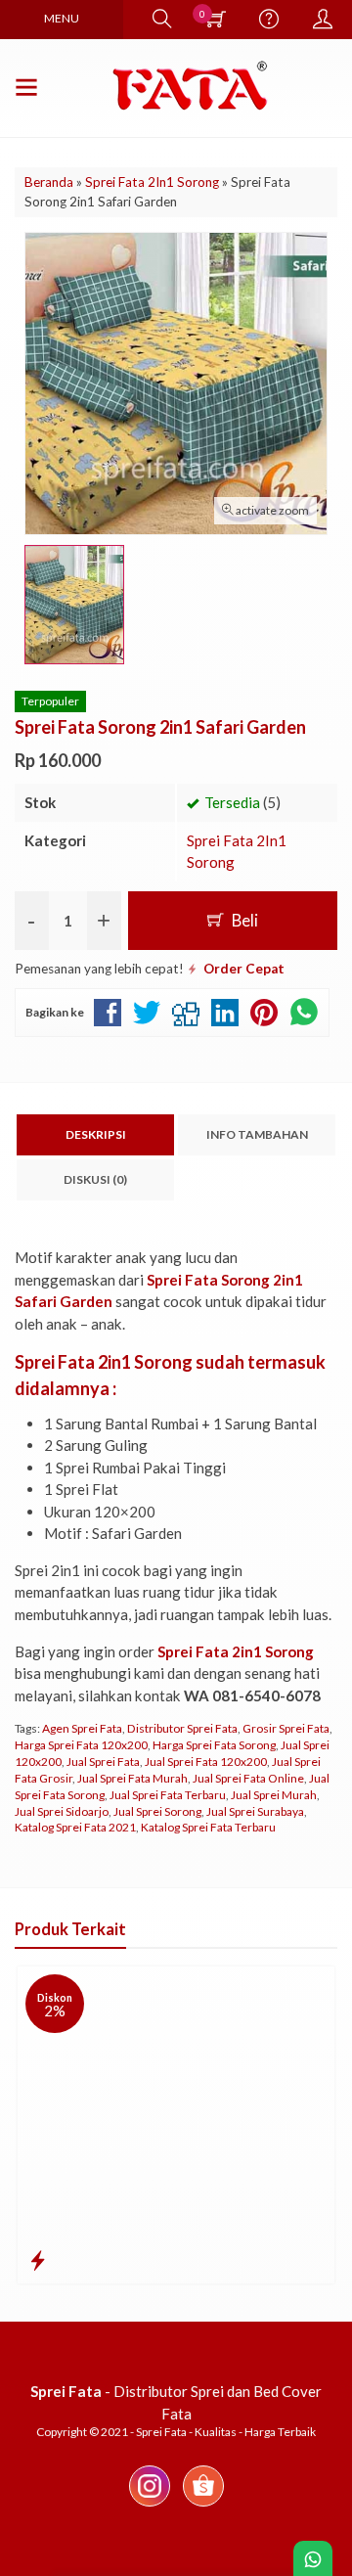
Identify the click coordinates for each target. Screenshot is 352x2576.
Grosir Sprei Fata (286, 1728)
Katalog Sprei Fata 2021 (75, 1827)
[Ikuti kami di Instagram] (150, 2506)
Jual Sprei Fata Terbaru (168, 1795)
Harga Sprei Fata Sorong (214, 1745)
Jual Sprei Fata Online (248, 1778)
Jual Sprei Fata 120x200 (206, 1762)
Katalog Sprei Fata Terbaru (208, 1827)
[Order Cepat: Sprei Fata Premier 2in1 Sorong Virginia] (38, 2260)
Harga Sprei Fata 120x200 (81, 1745)
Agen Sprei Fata (82, 1728)
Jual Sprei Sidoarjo (62, 1811)
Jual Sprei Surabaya (255, 1811)
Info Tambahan (257, 1134)
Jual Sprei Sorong (157, 1811)
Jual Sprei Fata (103, 1762)
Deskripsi (96, 1134)
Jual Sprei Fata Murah (132, 1778)
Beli (243, 921)
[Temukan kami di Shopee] (203, 2506)
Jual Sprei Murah (274, 1795)
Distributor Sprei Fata (182, 1728)
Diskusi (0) (95, 1179)
